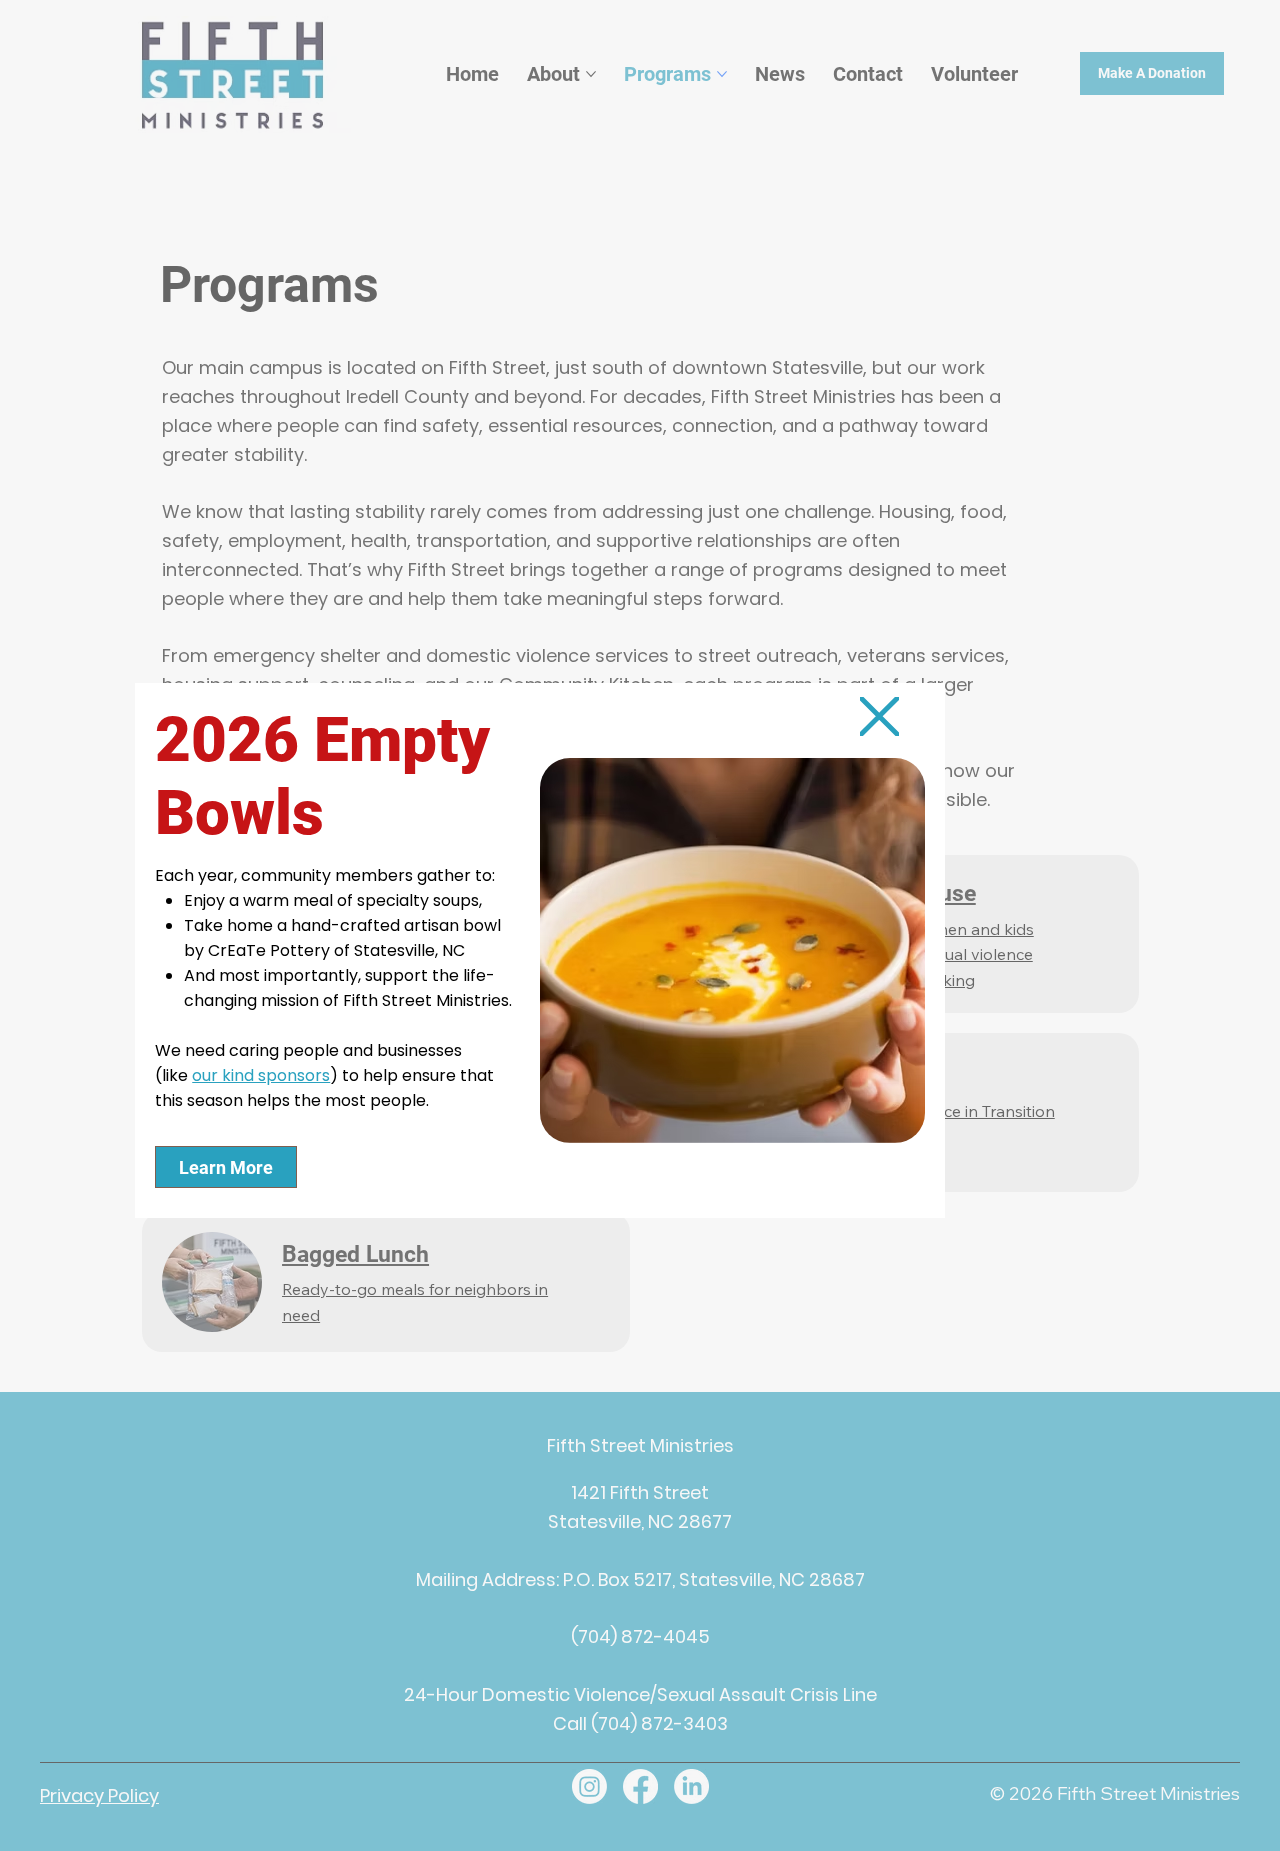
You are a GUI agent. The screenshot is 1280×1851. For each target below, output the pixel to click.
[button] (879, 717)
